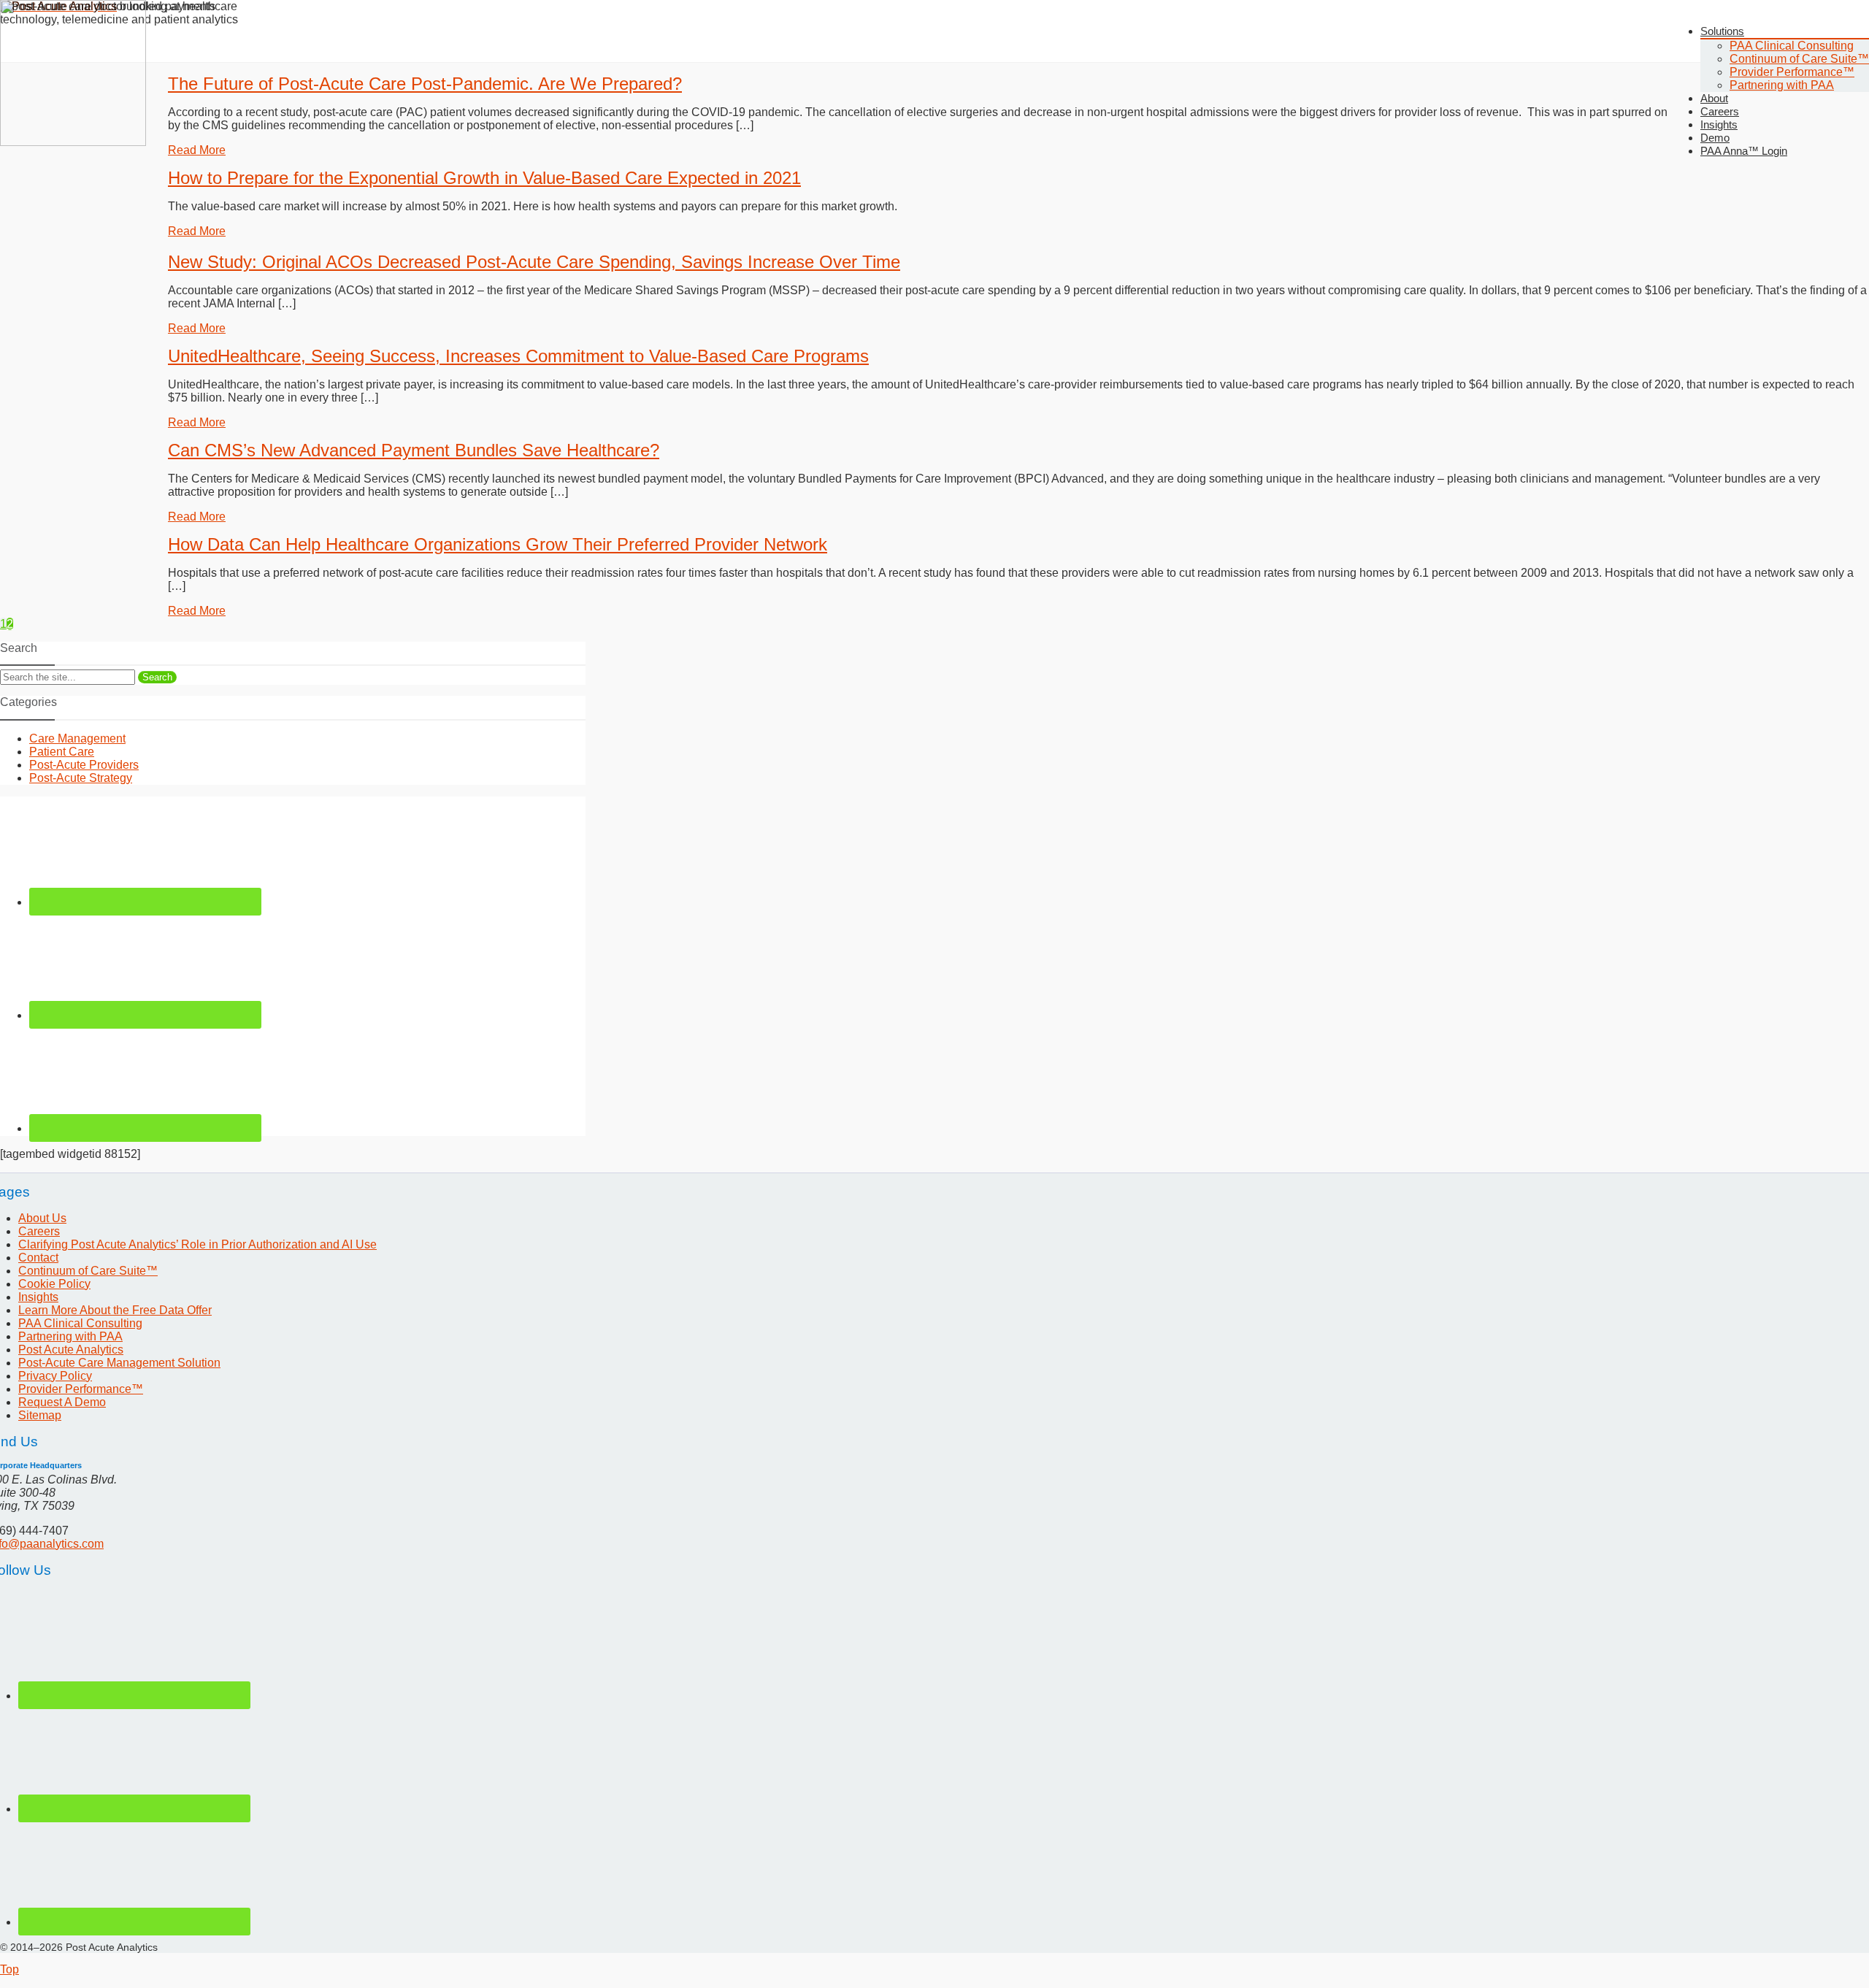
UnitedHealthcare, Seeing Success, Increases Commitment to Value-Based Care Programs (518, 356)
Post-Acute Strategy (81, 778)
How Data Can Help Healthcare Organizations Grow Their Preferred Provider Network (498, 544)
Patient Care (62, 752)
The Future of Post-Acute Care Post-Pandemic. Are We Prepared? (425, 84)
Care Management (77, 738)
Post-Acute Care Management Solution (119, 1363)
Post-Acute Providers (84, 765)
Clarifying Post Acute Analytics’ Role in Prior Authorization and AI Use (197, 1244)
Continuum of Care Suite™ (1799, 59)
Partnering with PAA (1782, 85)
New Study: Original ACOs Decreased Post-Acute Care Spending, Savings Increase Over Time (534, 262)
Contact (38, 1258)
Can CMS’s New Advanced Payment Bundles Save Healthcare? (414, 450)
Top (9, 1969)
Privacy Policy (55, 1376)
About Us (42, 1218)
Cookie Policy (54, 1284)
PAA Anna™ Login (1744, 151)
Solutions (1722, 31)
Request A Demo (62, 1402)
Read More (197, 150)
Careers (39, 1231)
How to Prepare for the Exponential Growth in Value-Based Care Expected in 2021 (484, 178)
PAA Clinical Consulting (1792, 46)
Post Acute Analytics (71, 1350)
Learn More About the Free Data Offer (115, 1310)
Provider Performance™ (1792, 72)
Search (157, 677)
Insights (38, 1297)
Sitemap (40, 1415)
